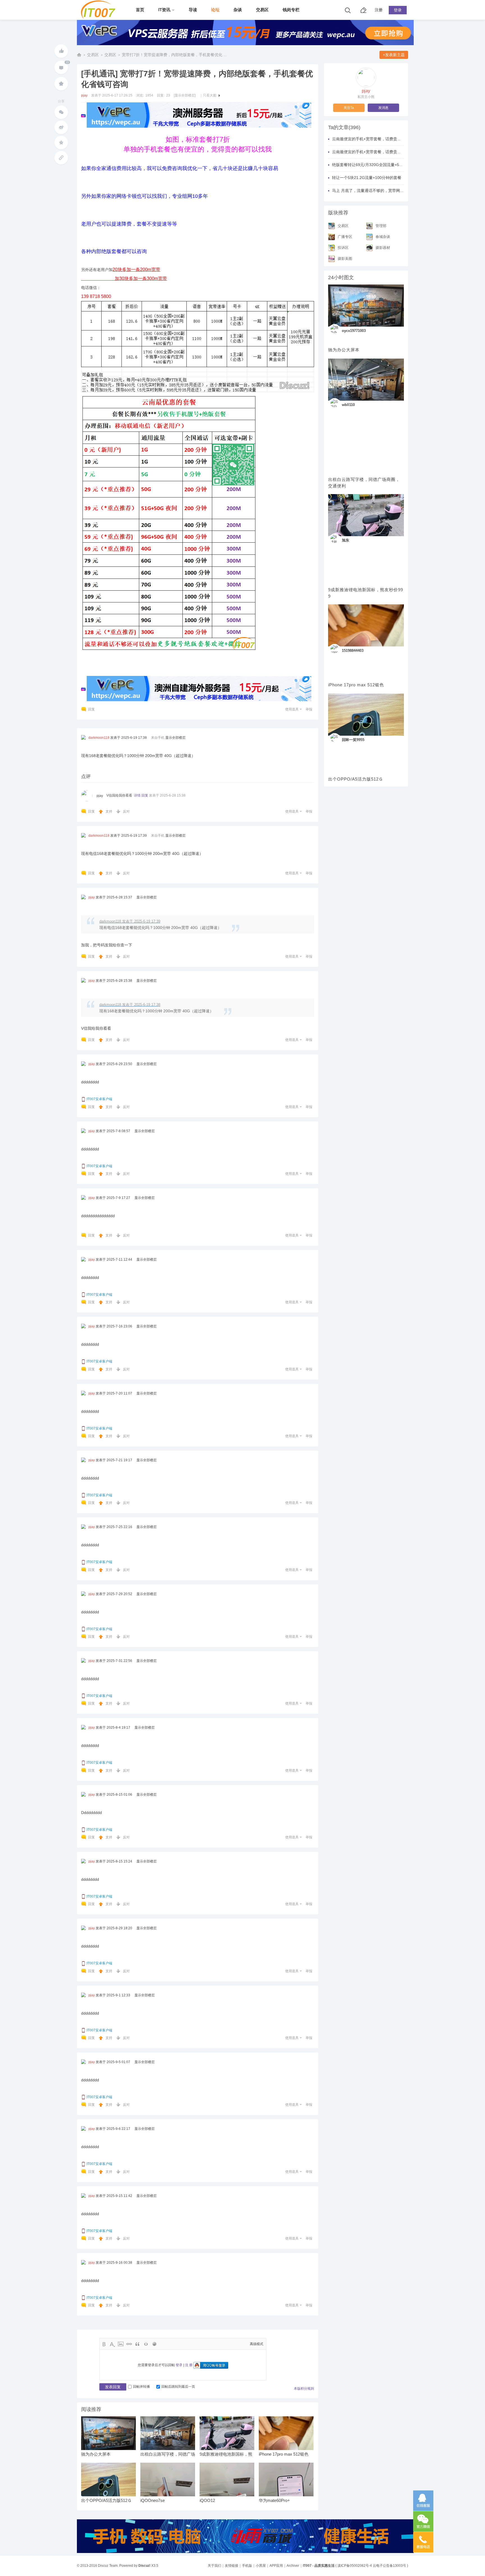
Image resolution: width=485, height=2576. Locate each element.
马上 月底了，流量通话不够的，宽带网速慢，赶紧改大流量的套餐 (390, 191)
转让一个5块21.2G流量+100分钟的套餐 (367, 178)
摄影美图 (345, 258)
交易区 (262, 10)
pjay (84, 95)
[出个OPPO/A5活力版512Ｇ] (366, 715)
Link (129, 2344)
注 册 (189, 2365)
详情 (137, 795)
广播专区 (345, 236)
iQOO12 (207, 2501)
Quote (138, 2344)
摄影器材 (383, 247)
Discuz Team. (108, 2566)
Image (121, 2344)
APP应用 (276, 2566)
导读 (193, 10)
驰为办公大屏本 (96, 2454)
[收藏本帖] (61, 84)
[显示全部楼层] (185, 95)
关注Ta (349, 108)
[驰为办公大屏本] (366, 306)
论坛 (215, 10)
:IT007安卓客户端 (99, 1099)
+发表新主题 (394, 55)
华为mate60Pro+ (274, 2501)
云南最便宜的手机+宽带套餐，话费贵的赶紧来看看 (376, 139)
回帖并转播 (141, 2387)
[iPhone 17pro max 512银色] (366, 625)
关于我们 (214, 2566)
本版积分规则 (304, 2389)
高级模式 (257, 2344)
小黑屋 (261, 2566)
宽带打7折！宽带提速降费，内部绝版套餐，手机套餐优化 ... (174, 55)
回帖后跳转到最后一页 (178, 2387)
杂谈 (238, 10)
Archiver (293, 2566)
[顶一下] (61, 51)
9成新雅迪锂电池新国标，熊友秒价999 (366, 593)
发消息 (383, 108)
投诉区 (343, 247)
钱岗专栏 (291, 10)
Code (146, 2344)
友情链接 (232, 2566)
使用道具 (292, 709)
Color (112, 2344)
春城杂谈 (383, 236)
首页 (140, 10)
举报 (309, 709)
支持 (109, 811)
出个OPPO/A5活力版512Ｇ (106, 2501)
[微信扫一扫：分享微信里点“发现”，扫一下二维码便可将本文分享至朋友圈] (61, 112)
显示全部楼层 (175, 738)
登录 (398, 10)
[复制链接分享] (61, 158)
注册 (379, 10)
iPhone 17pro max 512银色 (284, 2454)
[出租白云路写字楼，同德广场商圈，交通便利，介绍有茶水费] (366, 380)
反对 (126, 811)
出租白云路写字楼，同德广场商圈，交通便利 (364, 483)
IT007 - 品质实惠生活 (79, 55)
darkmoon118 (99, 738)
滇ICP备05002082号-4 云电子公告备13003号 (372, 2566)
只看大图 (210, 95)
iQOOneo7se (153, 2501)
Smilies (154, 2344)
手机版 (247, 2566)
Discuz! (144, 2566)
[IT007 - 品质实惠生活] (100, 17)
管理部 (381, 225)
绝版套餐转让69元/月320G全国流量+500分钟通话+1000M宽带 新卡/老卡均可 (400, 165)
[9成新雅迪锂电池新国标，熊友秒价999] (366, 515)
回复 (91, 709)
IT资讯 (164, 10)
